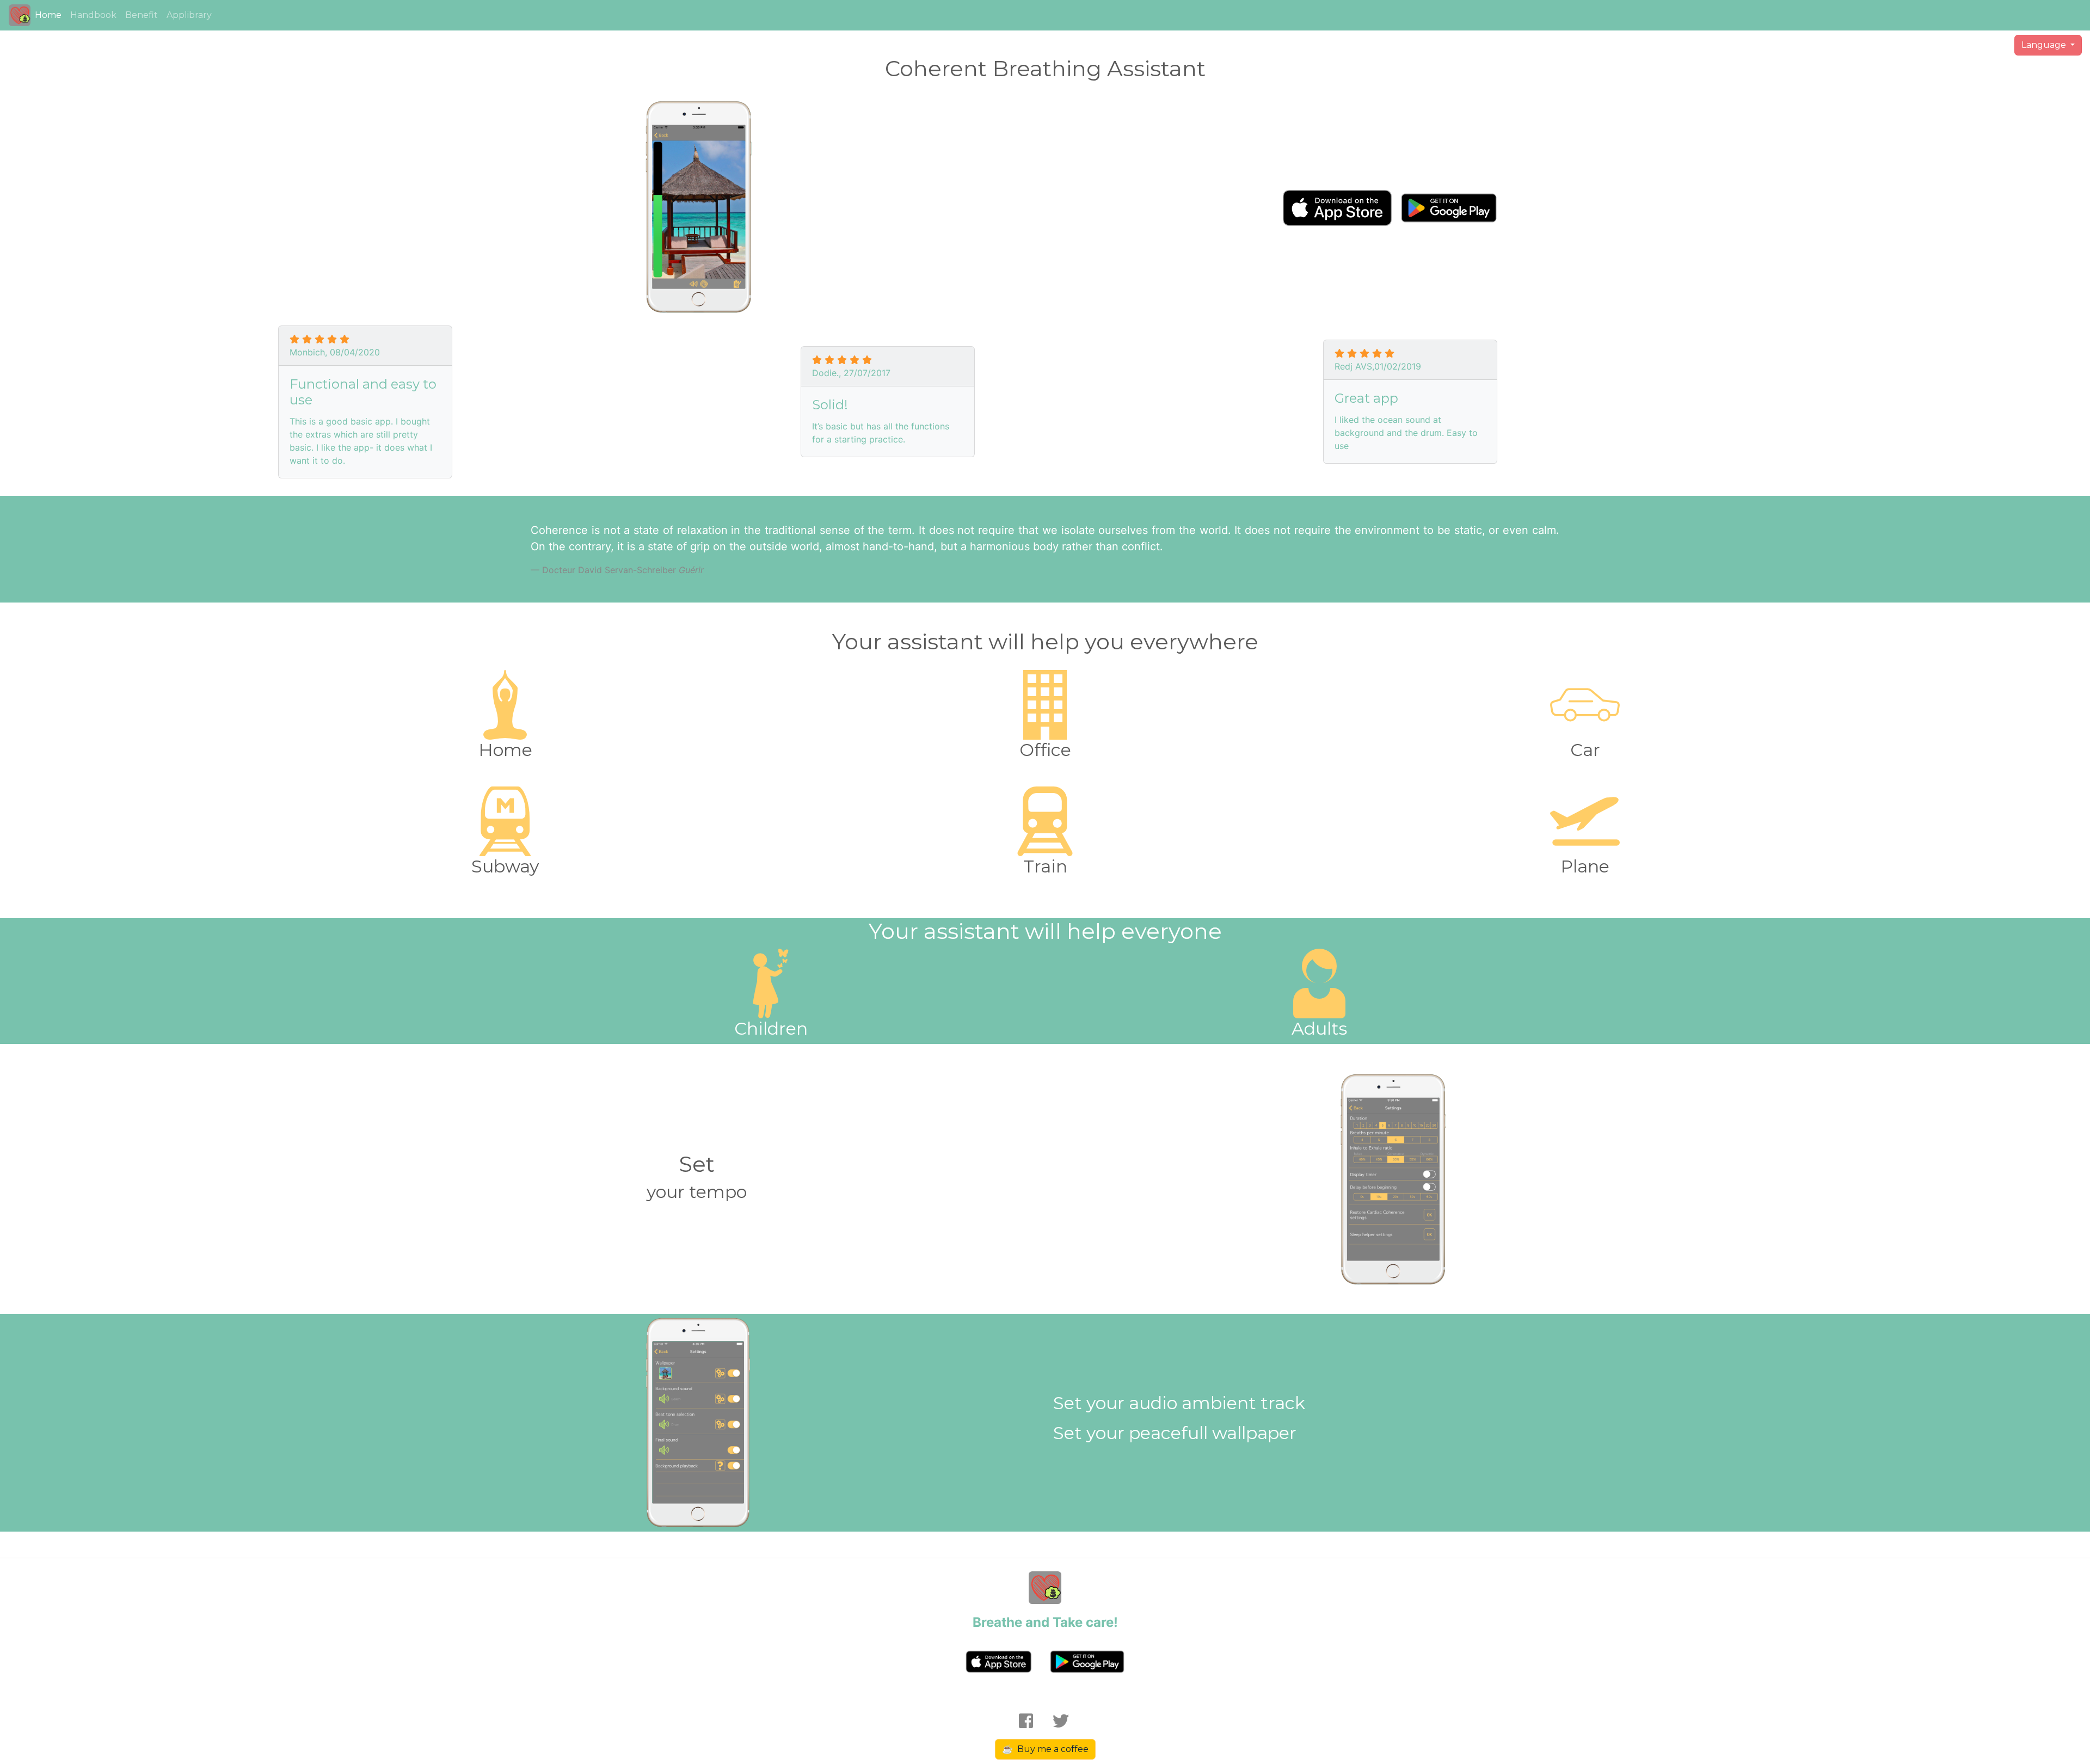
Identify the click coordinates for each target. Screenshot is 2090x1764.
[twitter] (1056, 1722)
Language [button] (2045, 45)
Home (48, 15)
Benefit (142, 15)
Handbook (93, 15)
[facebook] (1030, 1722)
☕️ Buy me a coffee (1045, 1749)
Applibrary (189, 15)
